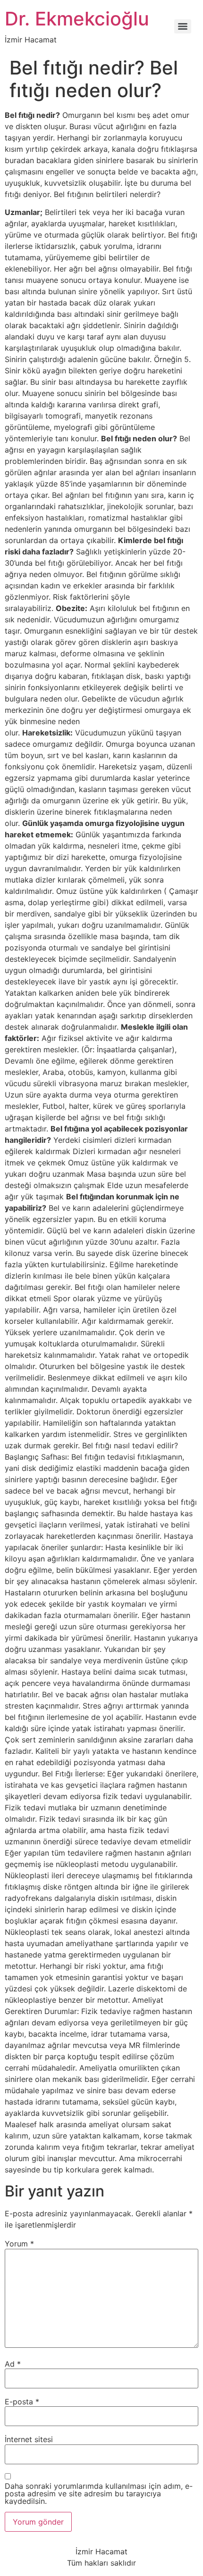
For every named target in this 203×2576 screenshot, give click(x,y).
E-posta (22, 2402)
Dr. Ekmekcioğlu (77, 19)
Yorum (19, 2244)
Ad (13, 2364)
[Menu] (183, 26)
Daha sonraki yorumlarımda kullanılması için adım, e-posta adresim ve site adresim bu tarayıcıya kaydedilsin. (99, 2493)
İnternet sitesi (29, 2439)
